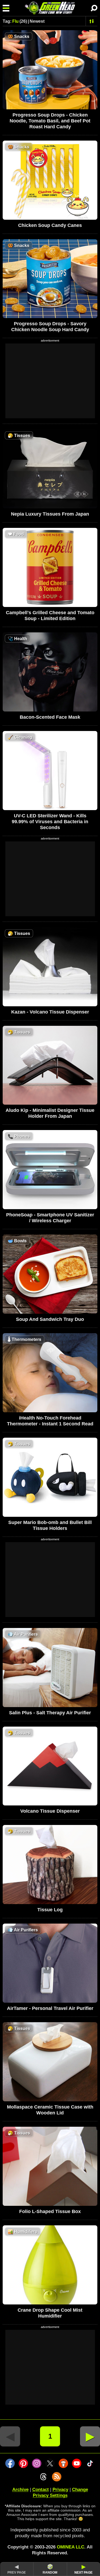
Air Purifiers (23, 1634)
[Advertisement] (50, 381)
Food (16, 534)
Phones (19, 1136)
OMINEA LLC (71, 2547)
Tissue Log (50, 1910)
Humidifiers (23, 2232)
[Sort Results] (92, 21)
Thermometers (25, 1339)
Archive (20, 2490)
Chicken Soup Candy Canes (50, 225)
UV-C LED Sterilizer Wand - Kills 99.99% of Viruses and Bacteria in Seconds (50, 822)
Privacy (60, 2490)
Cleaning (20, 737)
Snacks (19, 36)
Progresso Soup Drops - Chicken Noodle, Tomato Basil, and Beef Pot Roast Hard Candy (50, 121)
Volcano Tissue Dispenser (50, 1811)
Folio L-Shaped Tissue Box (50, 2211)
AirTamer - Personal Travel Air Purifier (50, 2008)
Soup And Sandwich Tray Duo (50, 1319)
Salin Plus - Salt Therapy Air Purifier (50, 1713)
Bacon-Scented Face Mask (50, 717)
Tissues (19, 436)
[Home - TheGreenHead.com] (50, 8)
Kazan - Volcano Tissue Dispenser (50, 1012)
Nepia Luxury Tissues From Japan (50, 514)
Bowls (17, 1241)
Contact (41, 2490)
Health (17, 639)
